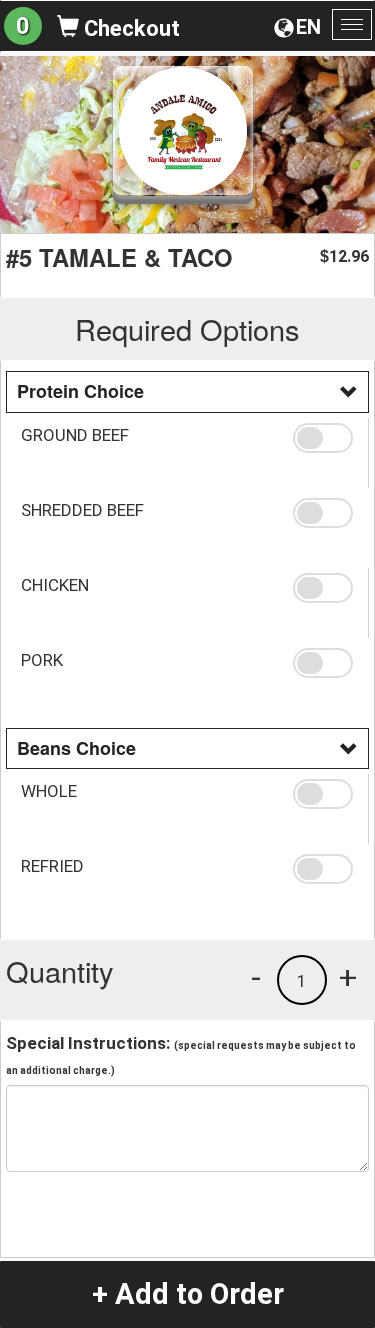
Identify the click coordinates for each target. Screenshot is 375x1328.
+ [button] (348, 977)
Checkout (129, 28)
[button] (323, 438)
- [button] (256, 977)
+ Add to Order (188, 1294)
